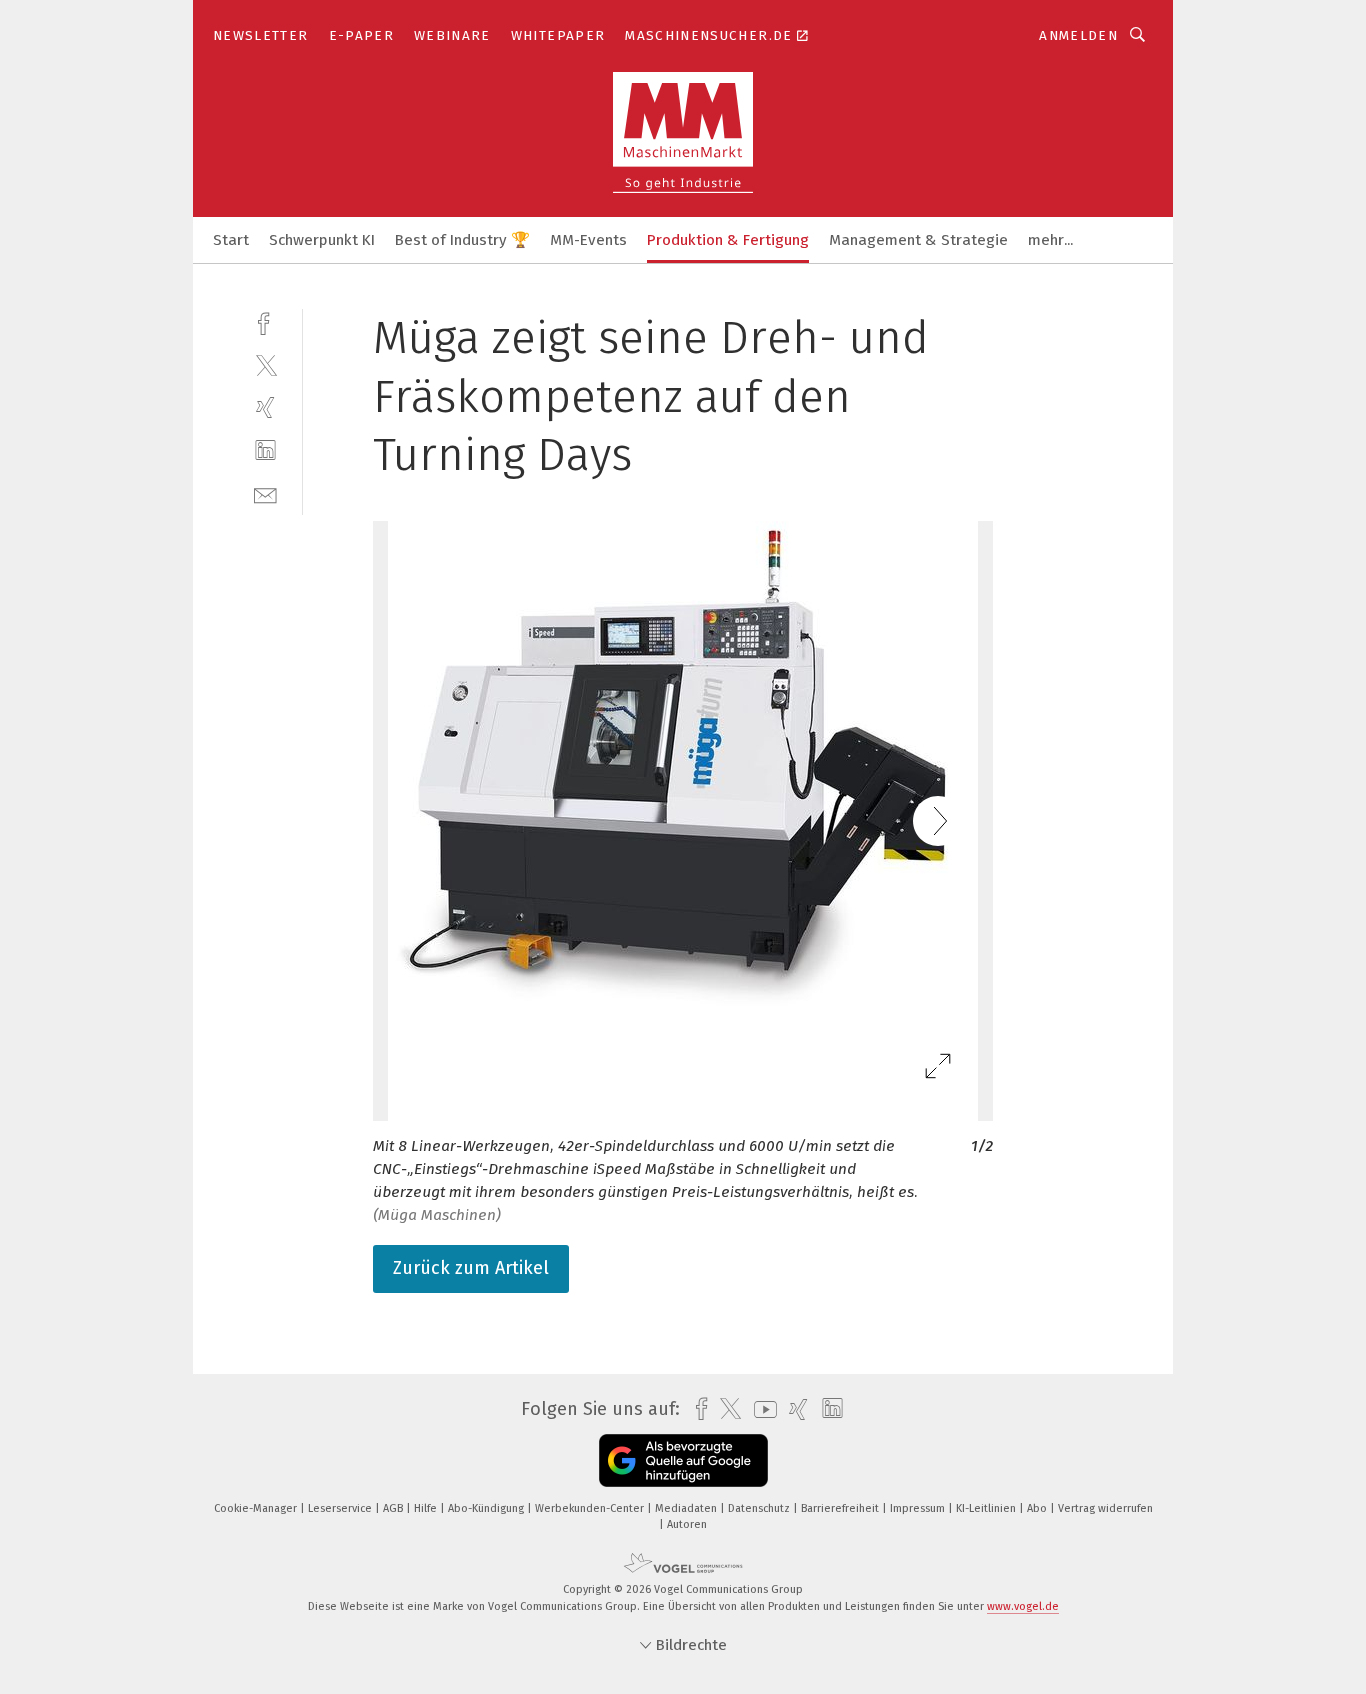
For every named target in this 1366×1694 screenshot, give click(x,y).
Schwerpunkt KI (322, 240)
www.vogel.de (1023, 1606)
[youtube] (760, 1409)
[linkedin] (265, 450)
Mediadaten (687, 1508)
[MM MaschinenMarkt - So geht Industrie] (231, 238)
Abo (1038, 1508)
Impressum (919, 1508)
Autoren (687, 1524)
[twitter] (265, 364)
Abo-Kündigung (487, 1508)
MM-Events (588, 240)
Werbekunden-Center (591, 1508)
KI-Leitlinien (987, 1508)
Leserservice (341, 1508)
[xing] (265, 407)
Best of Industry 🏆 (462, 240)
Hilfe (427, 1508)
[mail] (265, 493)
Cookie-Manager (257, 1508)
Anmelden (1078, 35)
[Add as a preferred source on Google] (683, 1460)
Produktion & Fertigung (728, 240)
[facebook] (265, 321)
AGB (394, 1508)
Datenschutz (760, 1508)
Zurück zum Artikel (471, 1268)
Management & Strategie (918, 240)
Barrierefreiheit (841, 1508)
